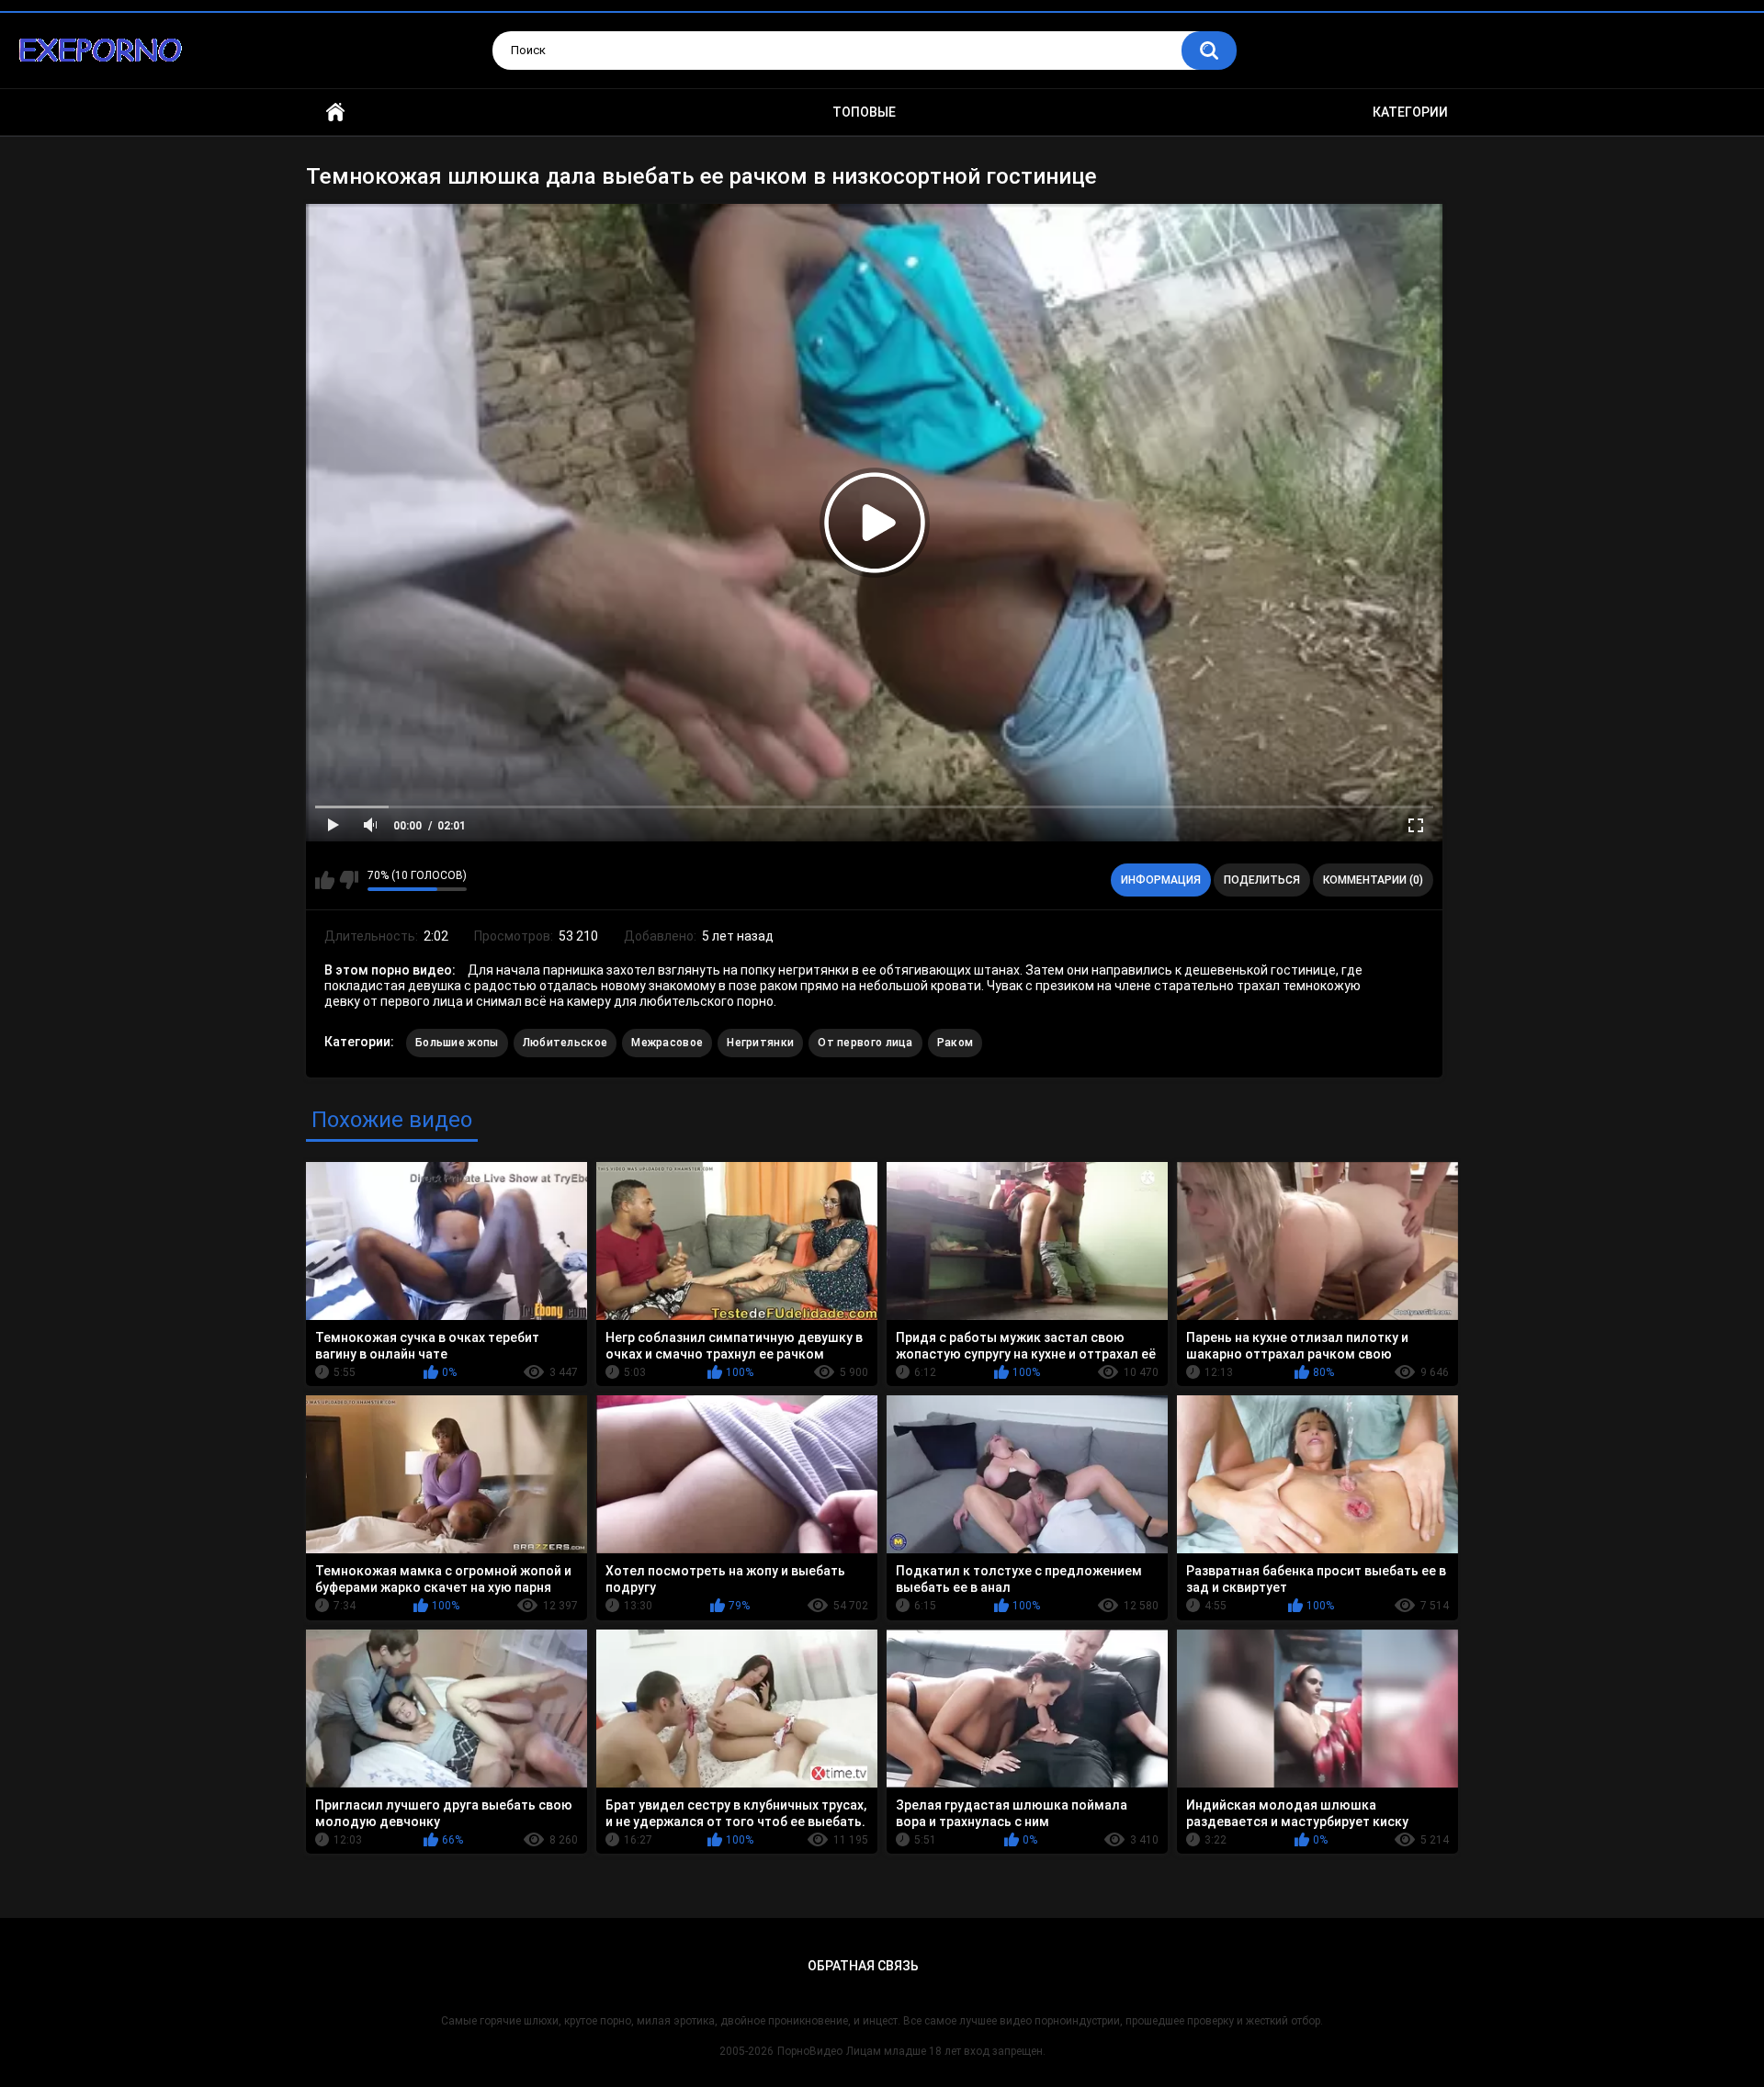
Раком (955, 1043)
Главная (335, 113)
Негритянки (760, 1043)
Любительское (565, 1043)
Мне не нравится (349, 880)
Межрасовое (667, 1043)
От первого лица (865, 1043)
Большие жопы (457, 1043)
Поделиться (1262, 880)
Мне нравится (325, 880)
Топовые (864, 112)
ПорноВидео (810, 2051)
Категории (1410, 112)
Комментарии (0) (1373, 880)
